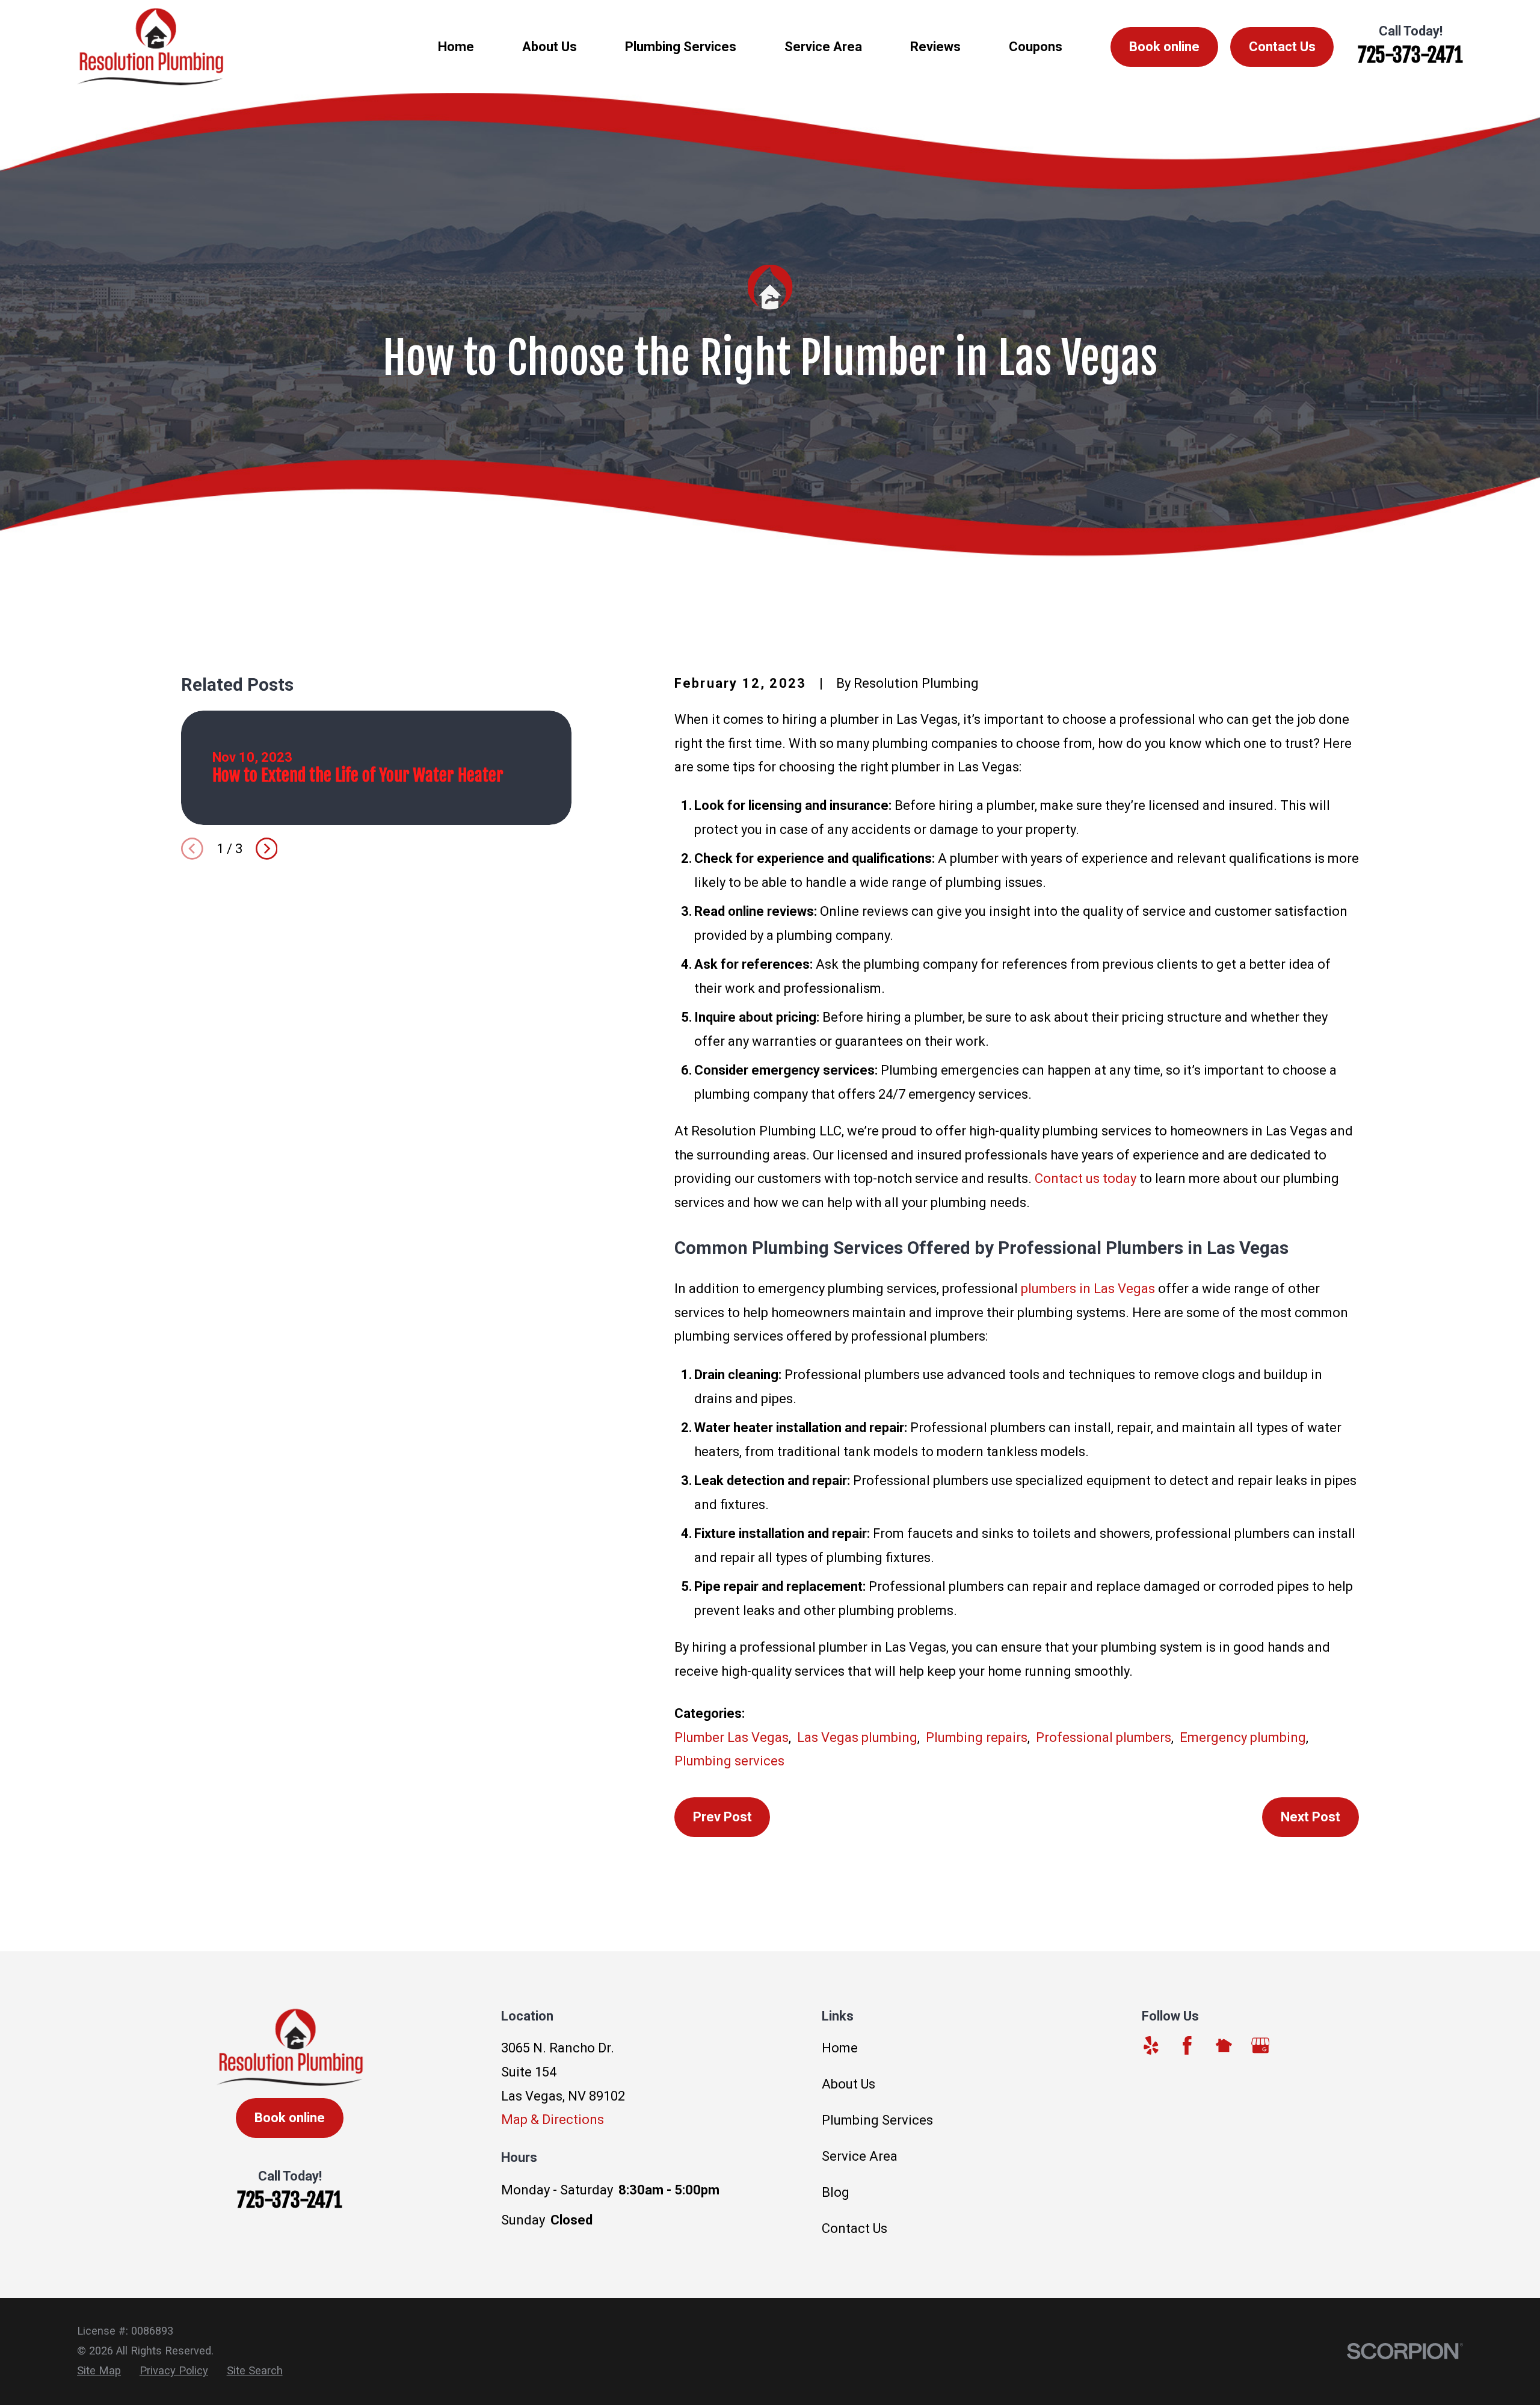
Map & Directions (553, 2119)
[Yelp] (1151, 2045)
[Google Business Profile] (1261, 2045)
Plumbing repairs (977, 1737)
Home (840, 2048)
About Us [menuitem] (550, 47)
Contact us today (1086, 1178)
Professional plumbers (1104, 1737)
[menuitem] (99, 2371)
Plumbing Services (877, 2120)
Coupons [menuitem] (1036, 47)
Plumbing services (729, 1761)
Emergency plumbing (1243, 1737)
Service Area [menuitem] (823, 47)
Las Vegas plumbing (857, 1737)
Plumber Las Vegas (731, 1737)
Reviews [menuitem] (935, 47)
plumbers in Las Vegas (1088, 1289)
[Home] (150, 47)
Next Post (1311, 1817)
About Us (849, 2084)
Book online (1164, 47)
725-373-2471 (1410, 55)
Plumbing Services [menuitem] (681, 47)
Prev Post (722, 1817)
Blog (836, 2192)
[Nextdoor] (1224, 2045)
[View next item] (267, 849)
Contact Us (1282, 47)
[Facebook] (1187, 2045)
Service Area (860, 2156)
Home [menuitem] (456, 47)
